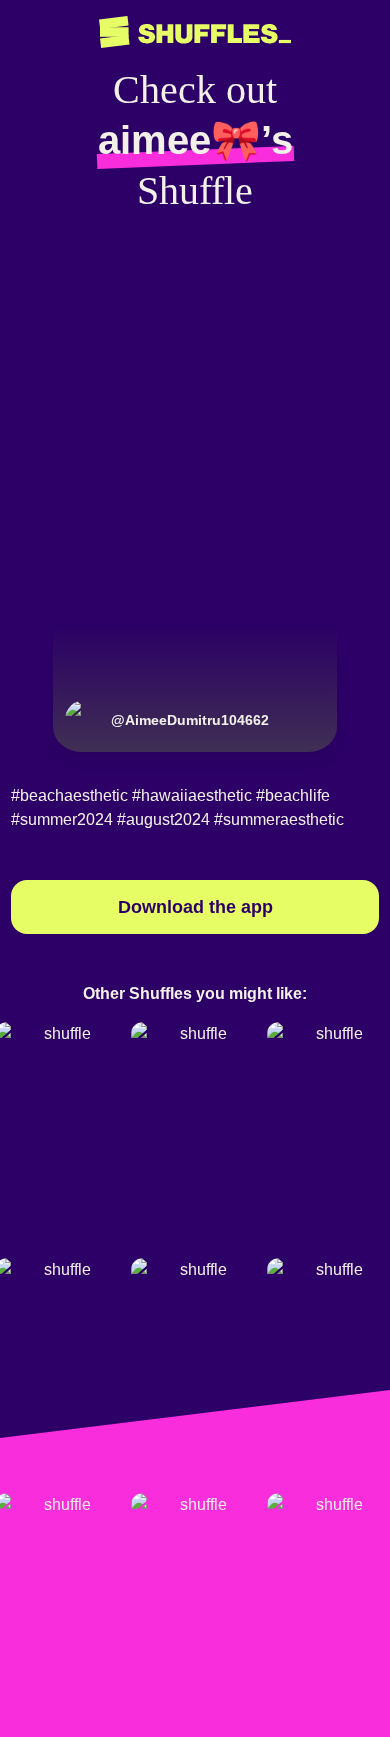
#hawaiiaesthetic (192, 795)
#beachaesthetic (69, 795)
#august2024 (163, 819)
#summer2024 (62, 819)
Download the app (195, 907)
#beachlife (293, 795)
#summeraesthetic (279, 819)
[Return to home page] (195, 32)
